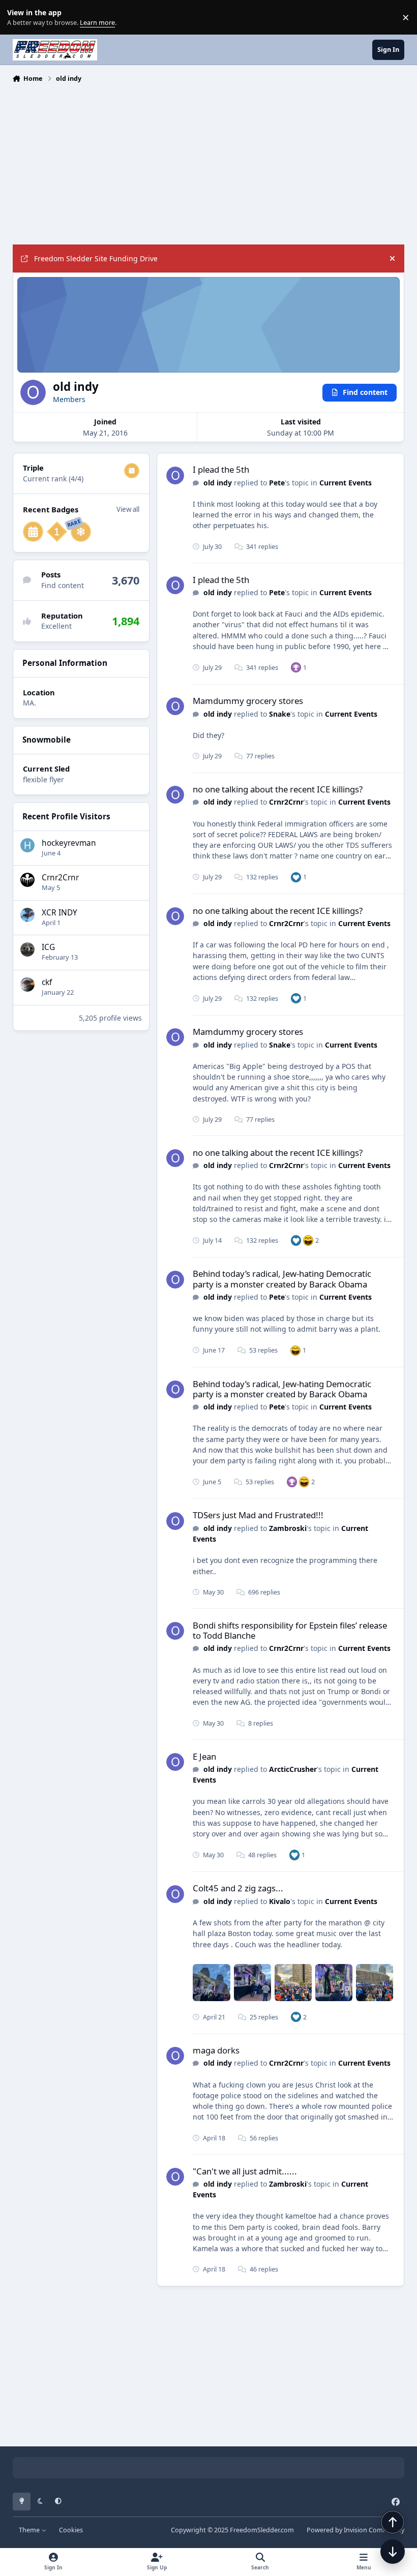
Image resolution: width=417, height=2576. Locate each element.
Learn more (20, 18)
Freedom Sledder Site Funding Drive (96, 258)
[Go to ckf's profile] (27, 985)
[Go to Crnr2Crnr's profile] (27, 880)
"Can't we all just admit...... (245, 2171)
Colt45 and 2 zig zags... (238, 1888)
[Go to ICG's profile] (27, 949)
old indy (218, 483)
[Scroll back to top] (393, 2522)
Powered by (355, 2530)
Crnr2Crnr (60, 878)
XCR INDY (59, 913)
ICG (48, 947)
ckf (47, 982)
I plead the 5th (221, 469)
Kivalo (280, 1901)
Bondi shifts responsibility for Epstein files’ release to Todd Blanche (290, 1630)
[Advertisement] (209, 163)
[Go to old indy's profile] (175, 476)
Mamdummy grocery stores (248, 701)
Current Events (346, 483)
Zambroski (288, 1528)
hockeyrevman (69, 843)
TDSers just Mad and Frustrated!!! (258, 1515)
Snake (280, 714)
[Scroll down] (393, 2552)
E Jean (204, 1756)
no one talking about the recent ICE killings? (278, 789)
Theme (30, 2530)
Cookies (71, 2530)
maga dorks (216, 2050)
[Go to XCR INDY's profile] (27, 915)
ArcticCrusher (293, 1769)
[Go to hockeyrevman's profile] (27, 845)
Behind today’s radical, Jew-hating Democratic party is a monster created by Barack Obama (282, 1279)
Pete (277, 483)
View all (128, 509)
